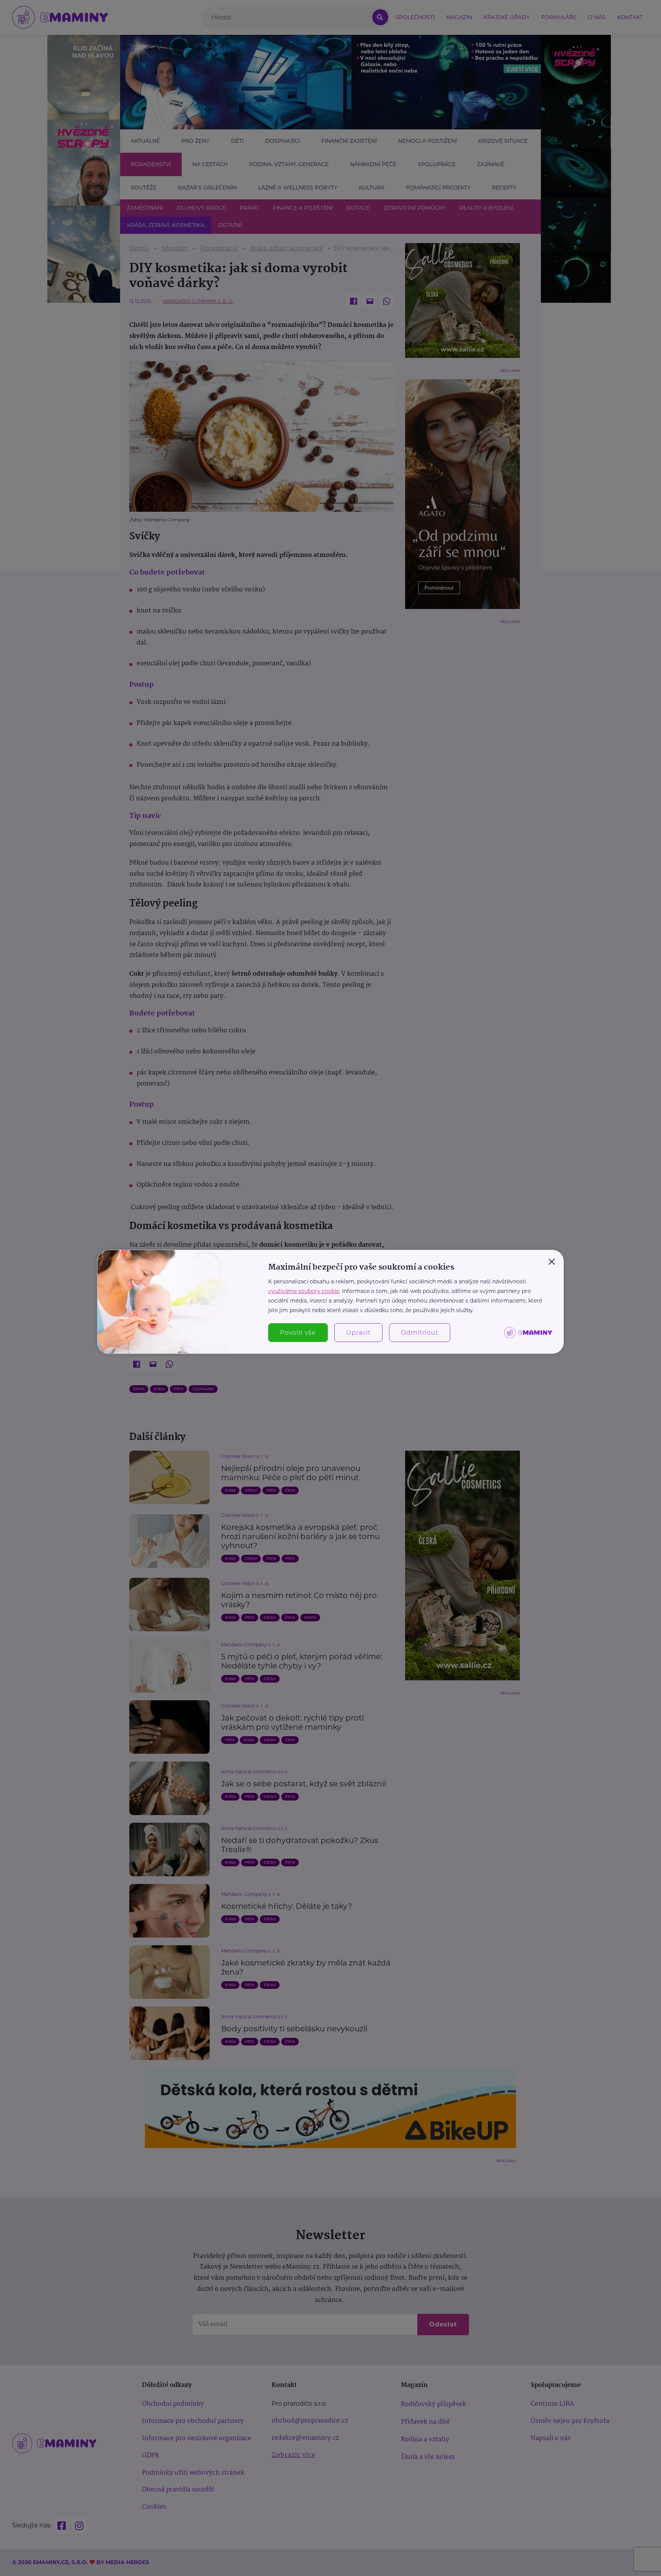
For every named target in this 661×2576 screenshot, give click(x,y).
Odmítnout (420, 1333)
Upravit (358, 1333)
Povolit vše (298, 1333)
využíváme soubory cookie (304, 1291)
